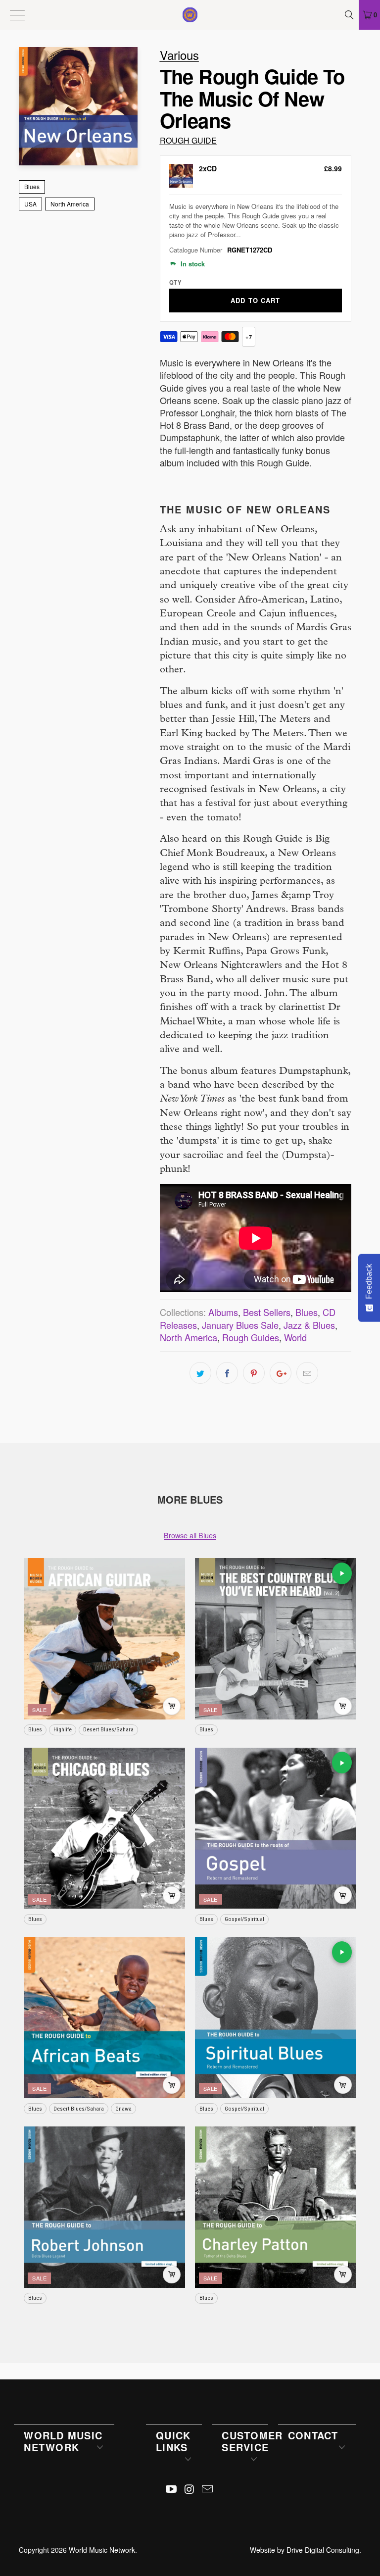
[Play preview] (342, 1573)
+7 (248, 337)
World (295, 1337)
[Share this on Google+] (281, 1373)
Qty (175, 282)
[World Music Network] (190, 15)
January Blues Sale (240, 1325)
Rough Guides (251, 1337)
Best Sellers (267, 1312)
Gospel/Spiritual (244, 1919)
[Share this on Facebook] (227, 1373)
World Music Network (102, 2550)
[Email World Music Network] (208, 2489)
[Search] (350, 15)
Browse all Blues (190, 1535)
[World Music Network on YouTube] (171, 2489)
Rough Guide (188, 140)
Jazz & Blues (309, 1325)
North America (70, 204)
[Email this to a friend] (307, 1373)
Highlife (63, 1729)
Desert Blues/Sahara (108, 1729)
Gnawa (123, 2109)
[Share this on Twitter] (200, 1373)
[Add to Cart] (172, 1706)
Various (179, 55)
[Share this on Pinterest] (254, 1373)
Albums (223, 1312)
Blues (32, 186)
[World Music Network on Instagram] (190, 2489)
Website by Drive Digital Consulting (305, 2550)
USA (30, 204)
